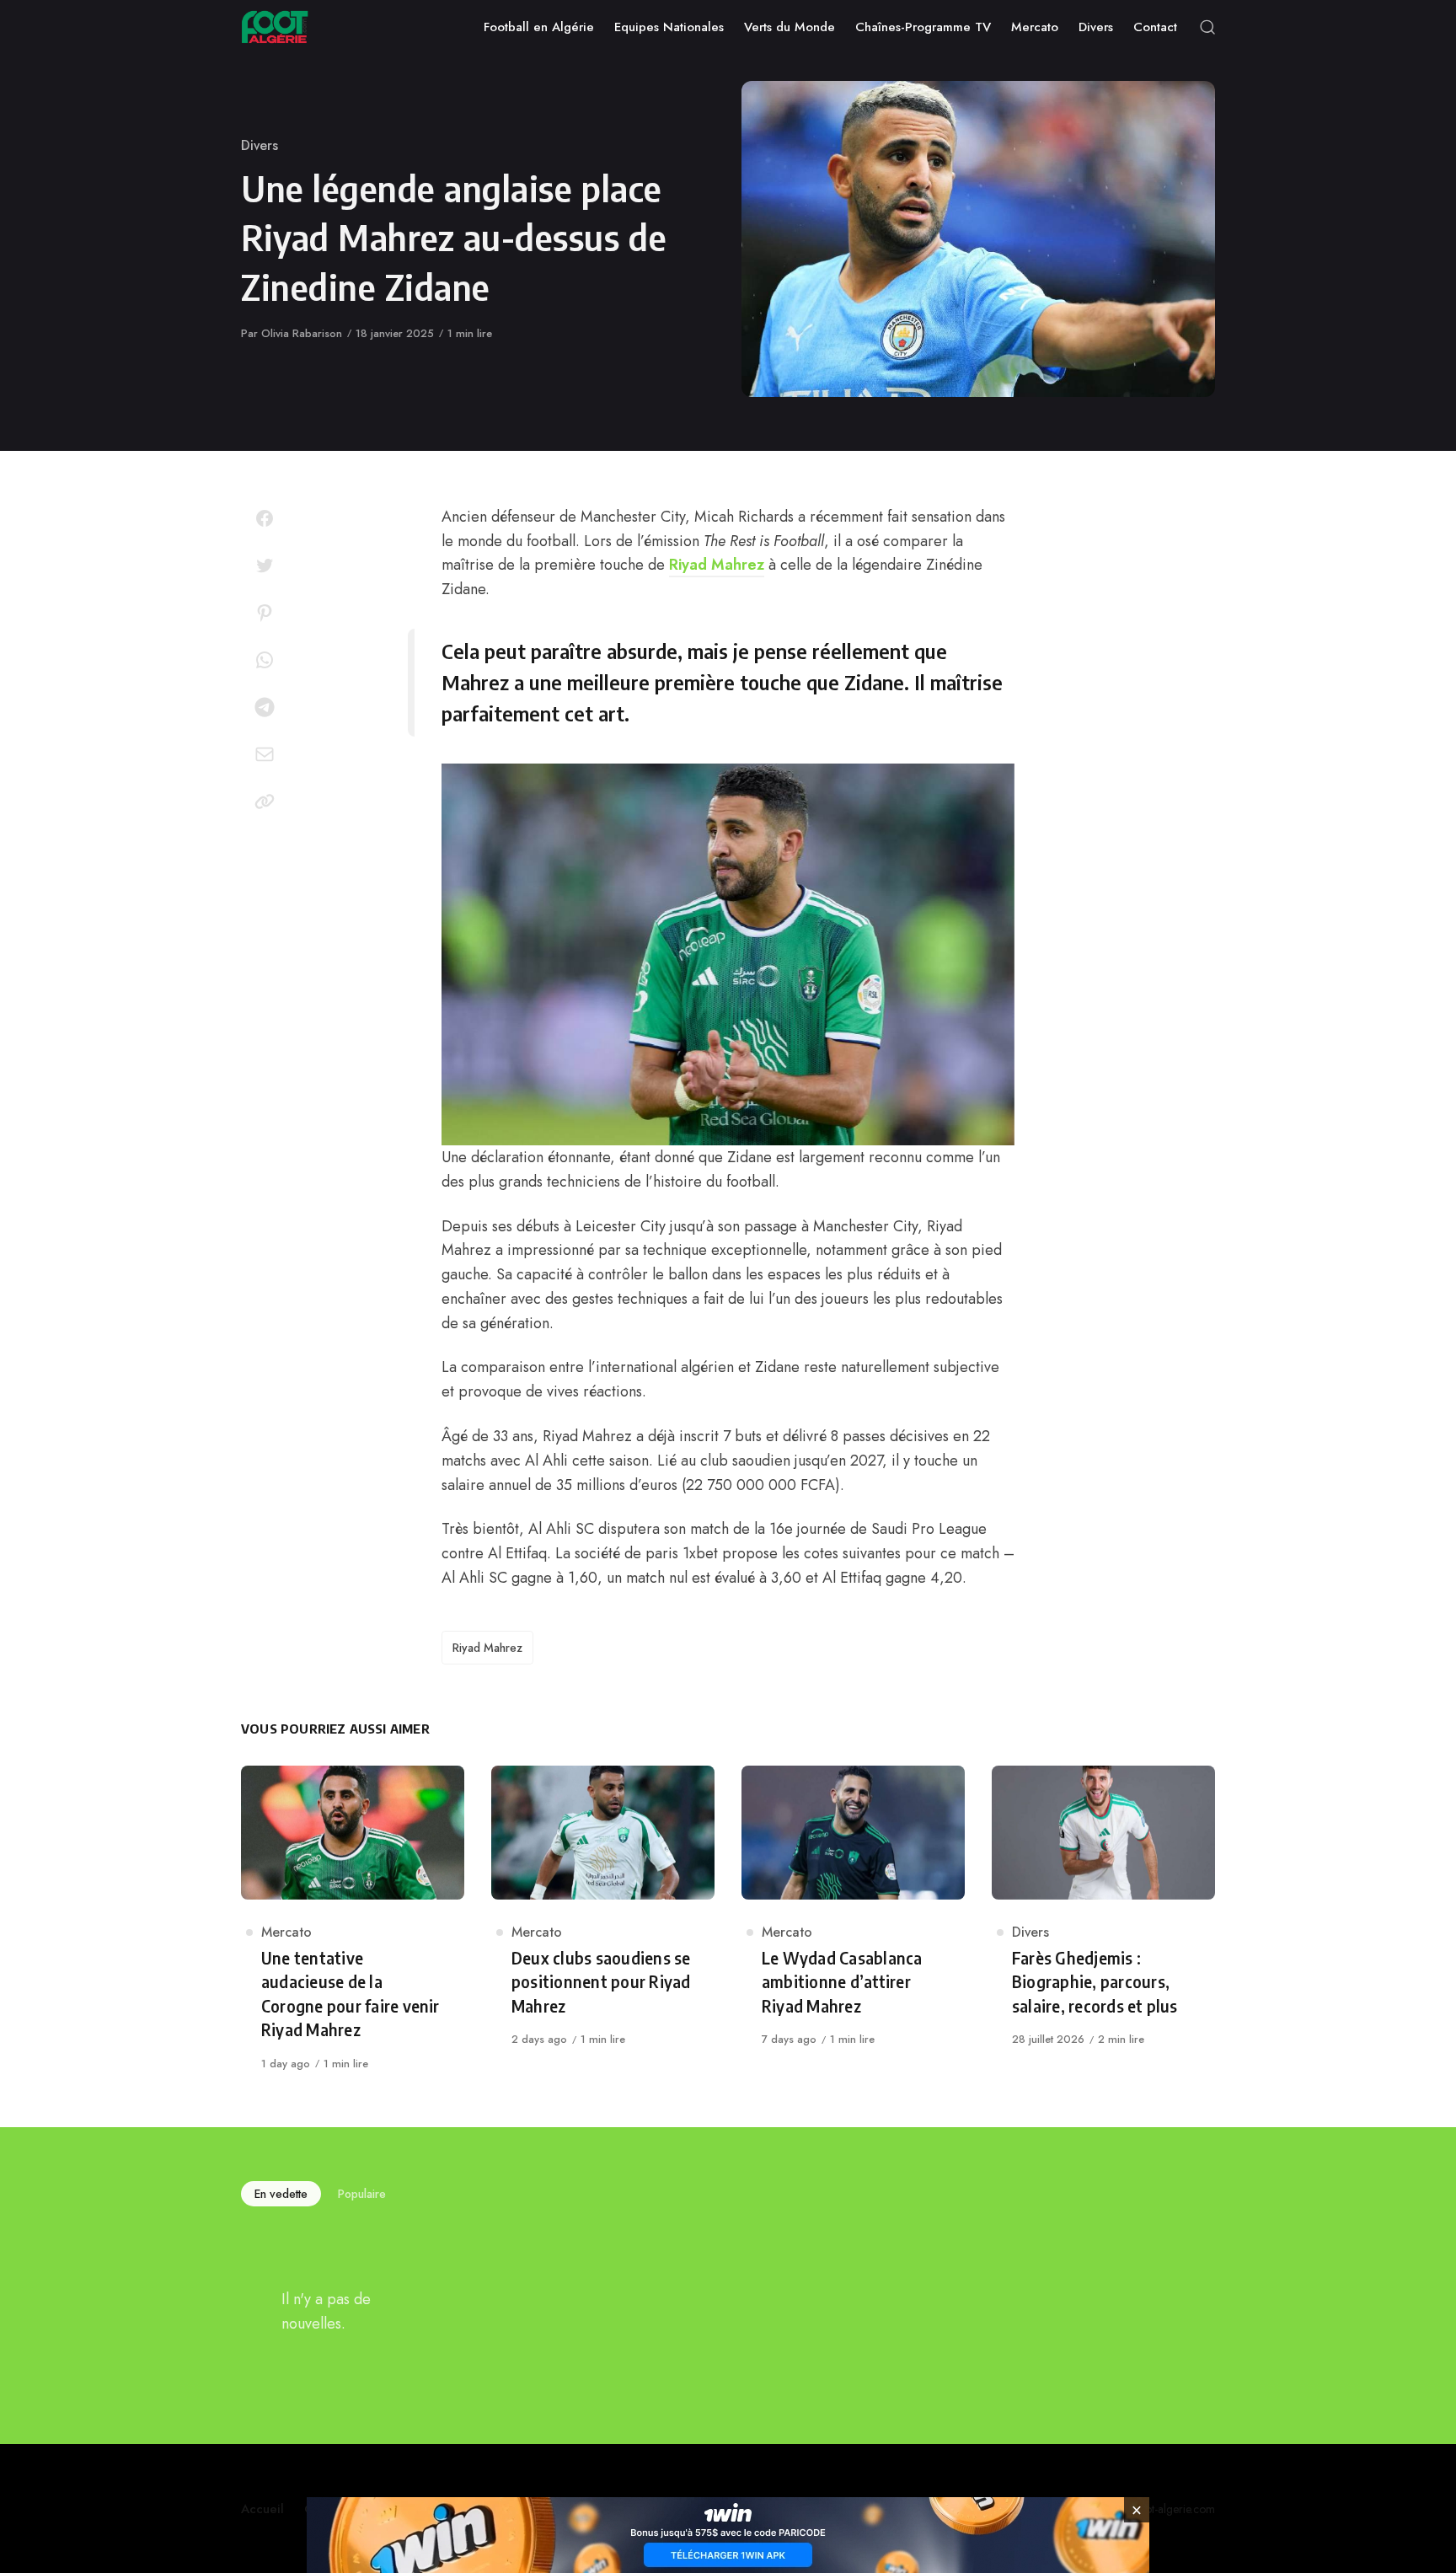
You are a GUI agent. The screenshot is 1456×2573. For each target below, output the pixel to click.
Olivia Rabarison (302, 333)
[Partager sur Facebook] (265, 518)
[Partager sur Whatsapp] (265, 660)
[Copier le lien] (265, 801)
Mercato (286, 1932)
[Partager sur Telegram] (265, 707)
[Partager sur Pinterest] (265, 613)
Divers (260, 145)
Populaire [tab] (362, 2194)
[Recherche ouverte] (1207, 27)
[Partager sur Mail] (265, 754)
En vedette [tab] (281, 2194)
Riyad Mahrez (717, 565)
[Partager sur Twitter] (265, 566)
